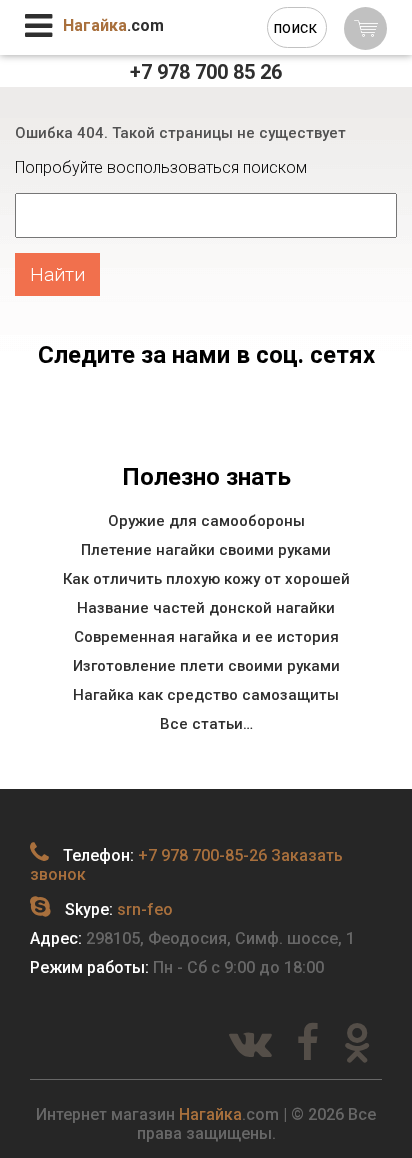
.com (113, 25)
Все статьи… (206, 724)
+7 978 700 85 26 (206, 72)
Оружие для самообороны (206, 521)
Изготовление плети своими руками (206, 666)
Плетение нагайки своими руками (206, 550)
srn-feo (145, 909)
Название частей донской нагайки (206, 608)
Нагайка (210, 1114)
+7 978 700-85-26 (202, 855)
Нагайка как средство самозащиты (206, 695)
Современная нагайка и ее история (206, 637)
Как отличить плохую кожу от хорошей (206, 579)
